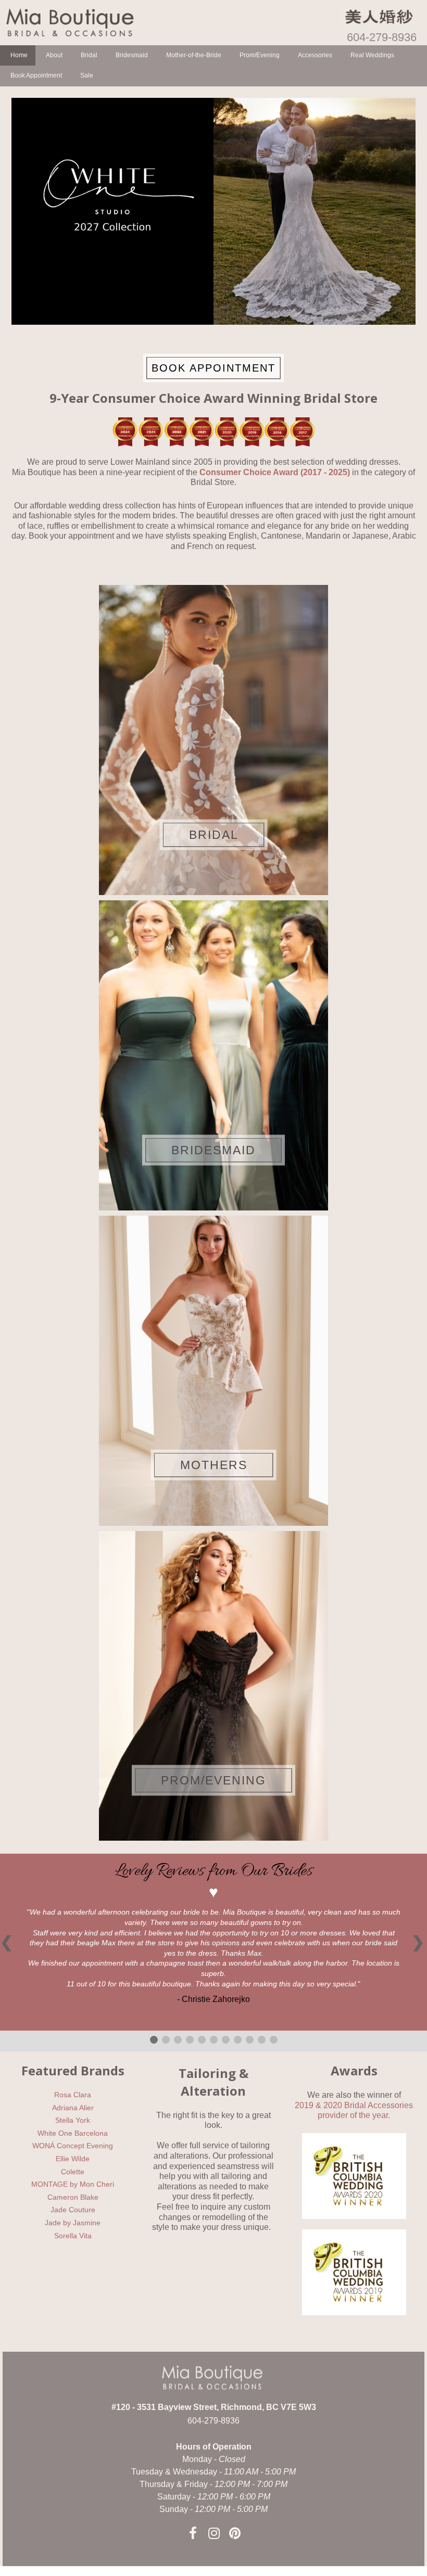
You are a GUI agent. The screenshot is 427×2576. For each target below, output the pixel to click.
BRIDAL (214, 834)
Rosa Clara (73, 2095)
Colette (73, 2172)
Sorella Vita (73, 2236)
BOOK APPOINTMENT (213, 367)
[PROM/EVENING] (213, 1685)
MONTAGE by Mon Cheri (73, 2184)
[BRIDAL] (213, 739)
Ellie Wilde (73, 2159)
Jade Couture (73, 2210)
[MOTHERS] (213, 1370)
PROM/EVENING (213, 1780)
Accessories (315, 55)
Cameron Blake (73, 2197)
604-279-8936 (382, 37)
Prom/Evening (260, 55)
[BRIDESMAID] (213, 1055)
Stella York (73, 2120)
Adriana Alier (73, 2108)
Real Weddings (372, 55)
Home (19, 55)
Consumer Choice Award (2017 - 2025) (275, 472)
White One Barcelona (73, 2133)
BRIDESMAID (213, 1150)
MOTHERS (214, 1465)
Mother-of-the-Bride (194, 55)
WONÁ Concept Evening (73, 2146)
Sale (87, 75)
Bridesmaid (132, 55)
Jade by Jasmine (73, 2223)
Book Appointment (36, 75)
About (54, 55)
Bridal (89, 55)
